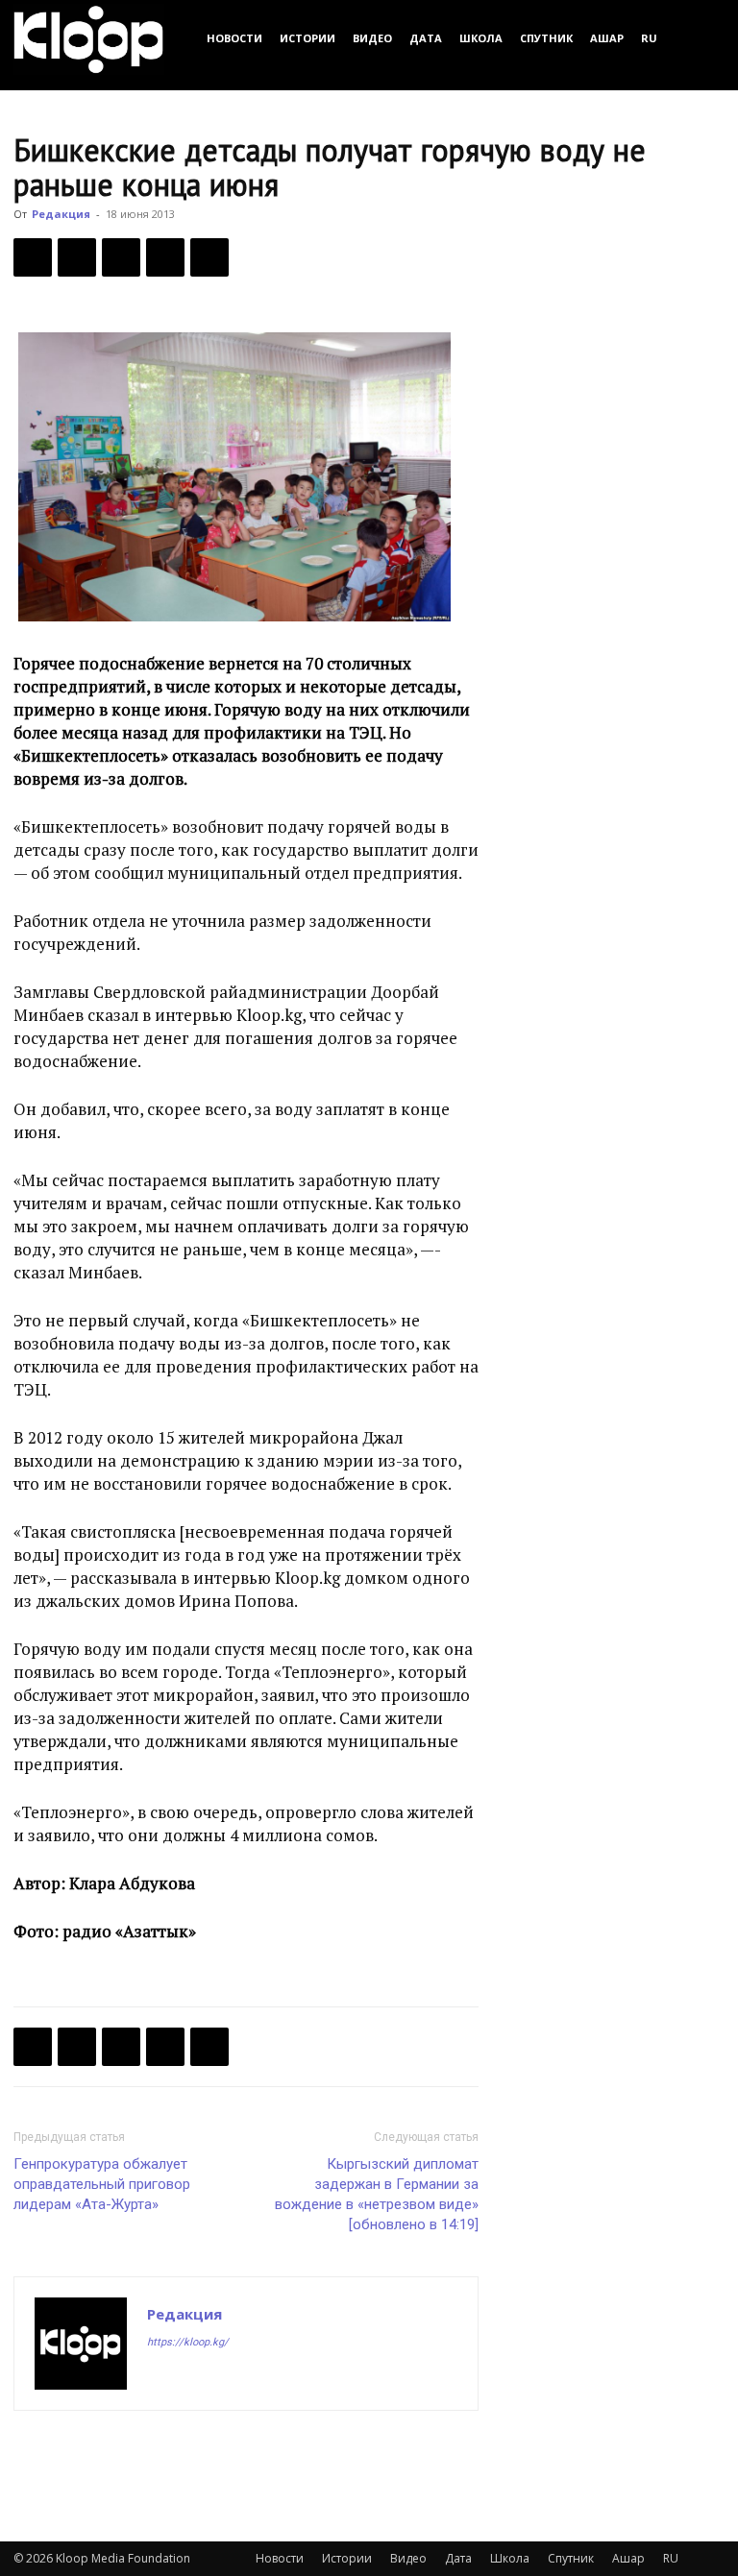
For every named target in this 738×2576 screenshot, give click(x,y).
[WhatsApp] (209, 257)
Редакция (61, 214)
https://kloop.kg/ (188, 2342)
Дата (426, 38)
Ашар (607, 38)
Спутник (546, 38)
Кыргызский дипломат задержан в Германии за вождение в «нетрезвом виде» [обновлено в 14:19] (377, 2194)
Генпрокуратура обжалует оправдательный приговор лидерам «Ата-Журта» (102, 2184)
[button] (701, 38)
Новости (234, 38)
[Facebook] (33, 257)
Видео (372, 38)
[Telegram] (165, 257)
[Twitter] (77, 257)
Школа (481, 38)
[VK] (121, 257)
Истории (307, 38)
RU (649, 38)
